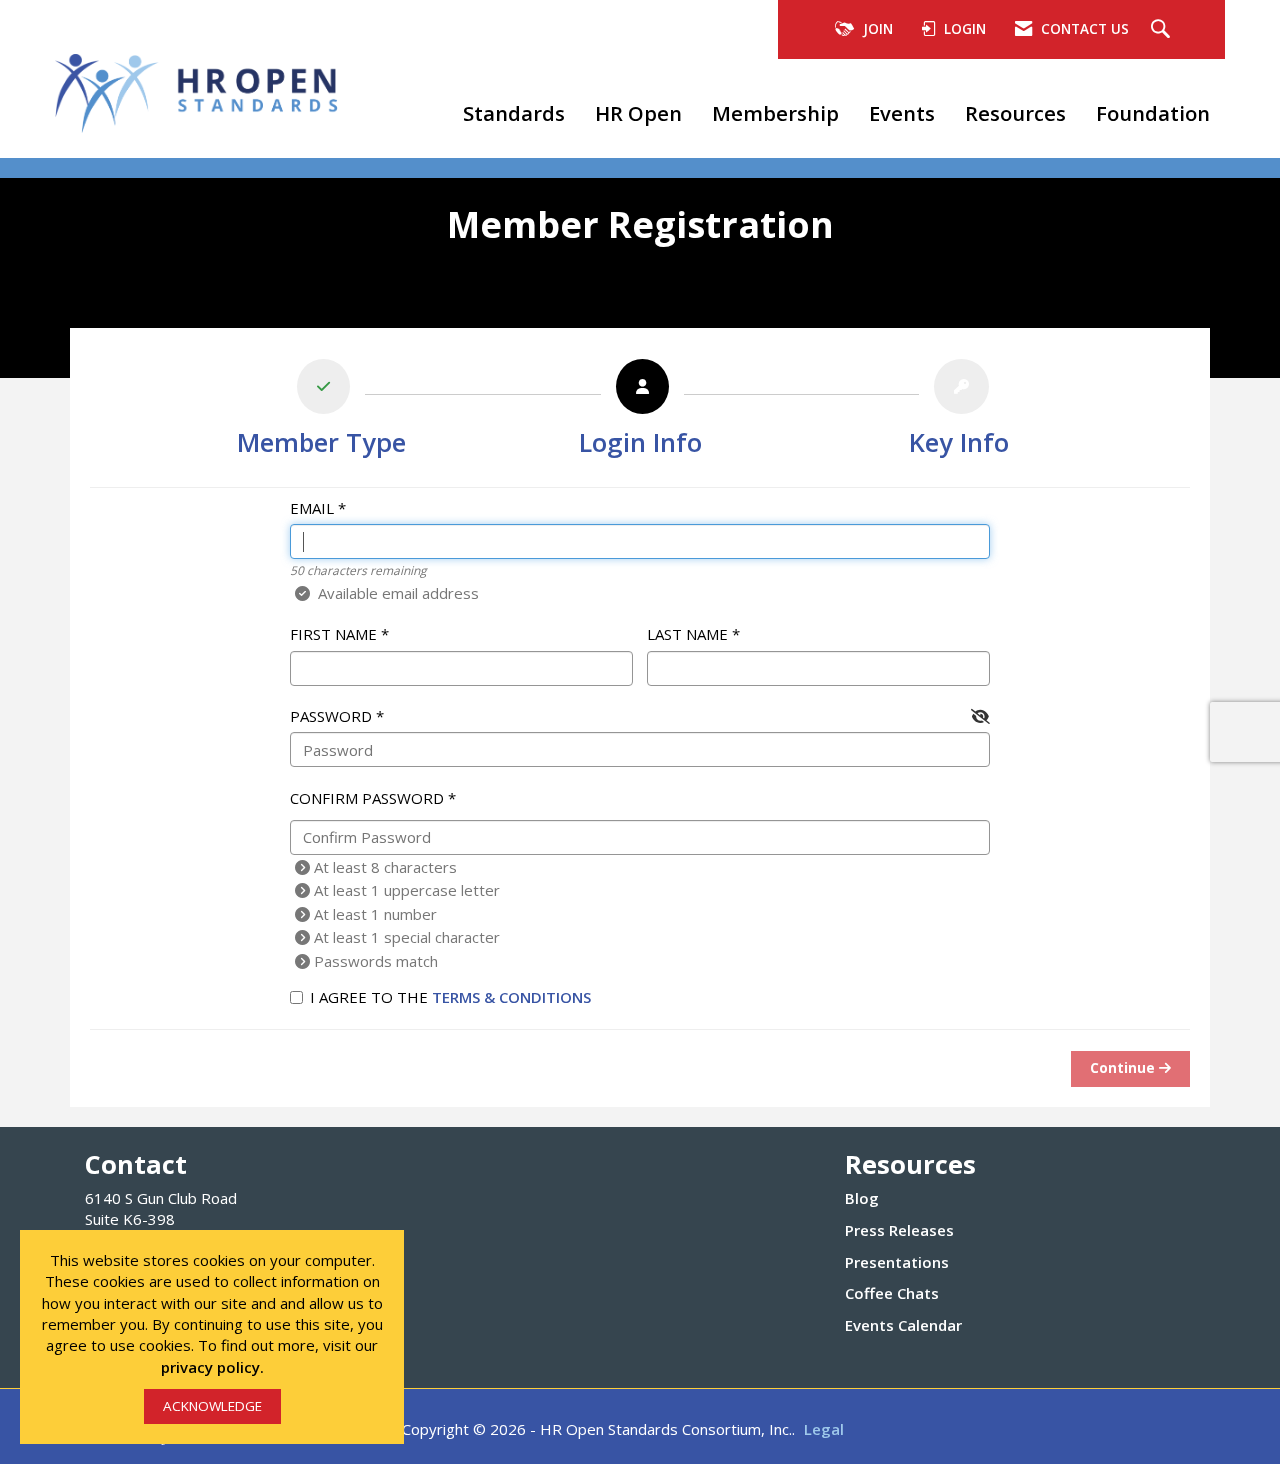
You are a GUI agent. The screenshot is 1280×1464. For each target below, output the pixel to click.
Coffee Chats (892, 1293)
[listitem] (321, 412)
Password (331, 716)
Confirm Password (367, 798)
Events (902, 113)
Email (312, 508)
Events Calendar (903, 1325)
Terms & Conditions (511, 997)
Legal (824, 1429)
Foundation (1153, 113)
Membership (775, 113)
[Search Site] (1163, 30)
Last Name (687, 634)
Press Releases (899, 1230)
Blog (862, 1198)
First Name (333, 634)
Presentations (897, 1262)
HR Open (638, 113)
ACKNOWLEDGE (212, 1406)
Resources (1015, 113)
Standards (514, 113)
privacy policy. (212, 1367)
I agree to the (450, 997)
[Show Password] (980, 716)
